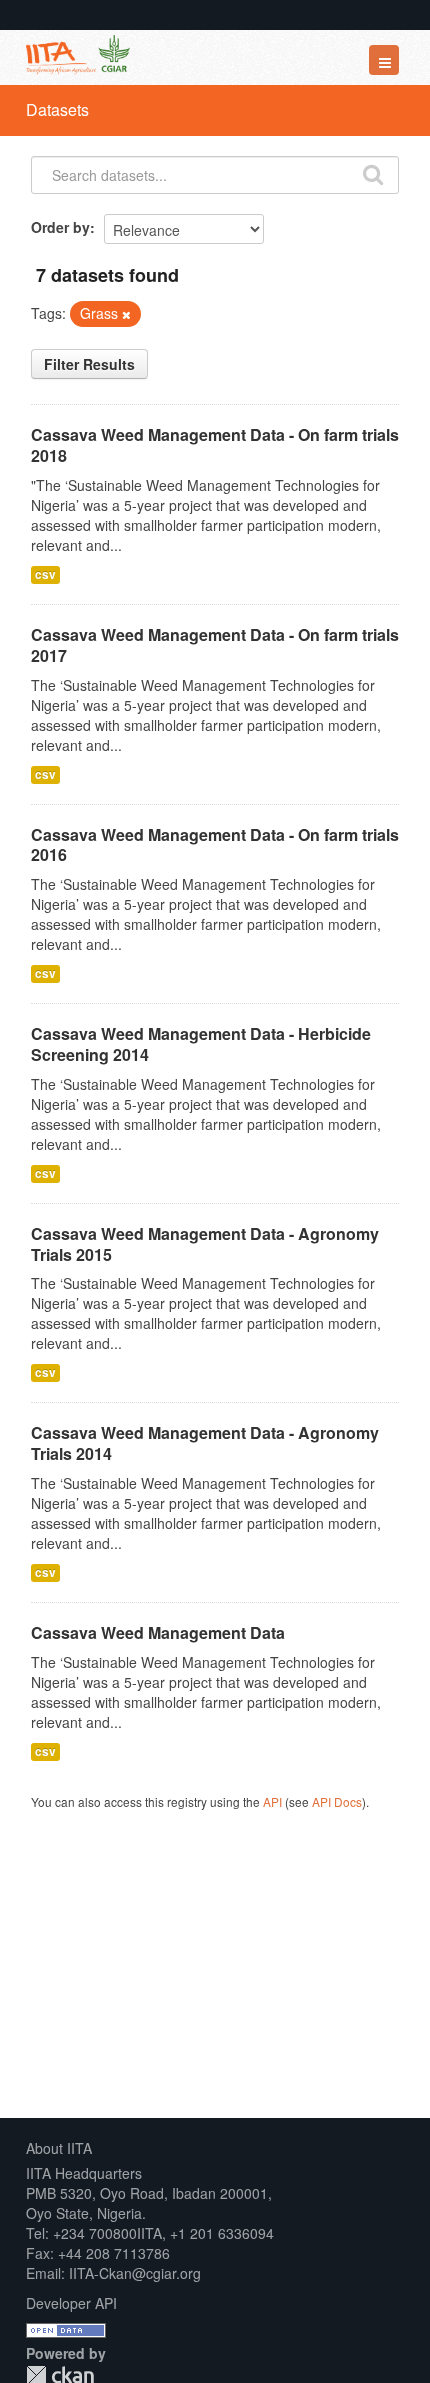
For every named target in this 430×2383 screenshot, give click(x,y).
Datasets (57, 109)
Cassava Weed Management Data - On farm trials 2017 (215, 645)
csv (45, 574)
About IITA (59, 2148)
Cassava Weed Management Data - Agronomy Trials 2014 (205, 1443)
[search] (373, 173)
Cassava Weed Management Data (158, 1632)
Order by (60, 227)
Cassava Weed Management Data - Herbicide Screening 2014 (201, 1044)
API (272, 1801)
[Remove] (126, 314)
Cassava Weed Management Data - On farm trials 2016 (215, 845)
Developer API (71, 2303)
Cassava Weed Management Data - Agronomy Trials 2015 (205, 1244)
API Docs (337, 1801)
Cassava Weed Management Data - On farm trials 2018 (215, 445)
